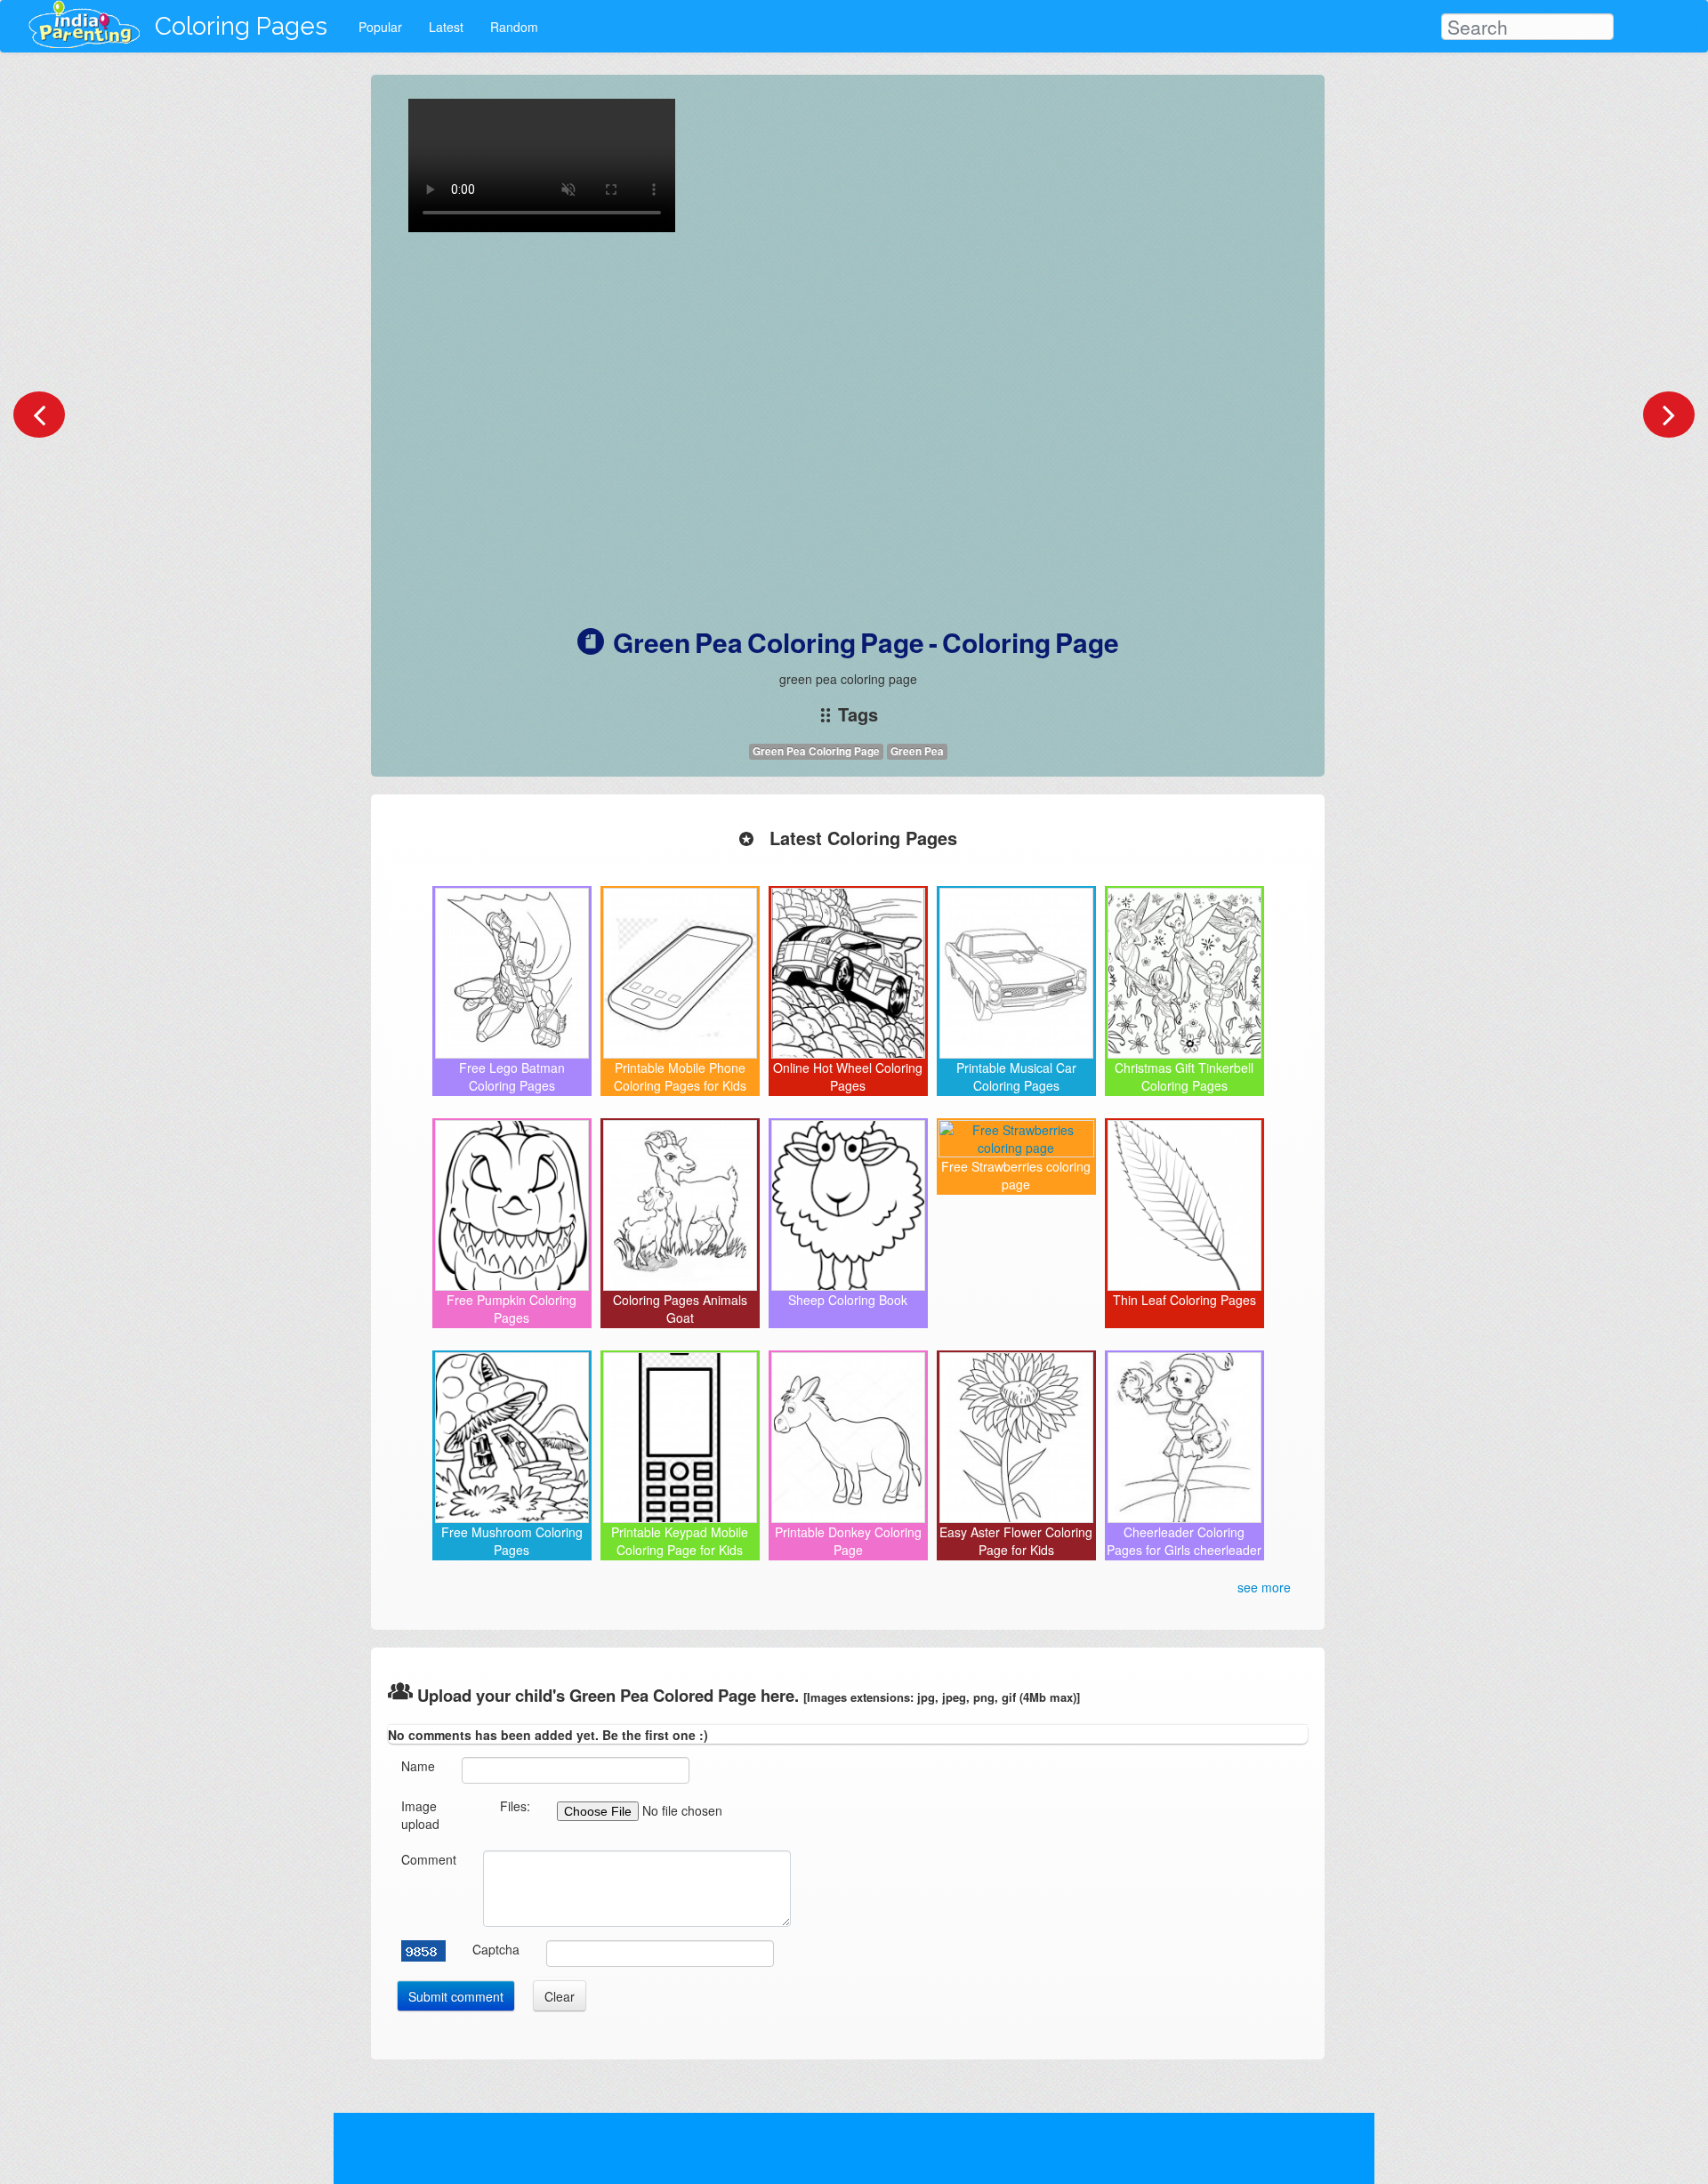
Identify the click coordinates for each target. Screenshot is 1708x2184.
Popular (380, 27)
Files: (515, 1806)
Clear (560, 1996)
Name (418, 1766)
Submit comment (456, 1996)
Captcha (496, 1949)
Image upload (420, 1815)
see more (1264, 1587)
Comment (429, 1859)
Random (514, 27)
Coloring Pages (241, 26)
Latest (446, 27)
